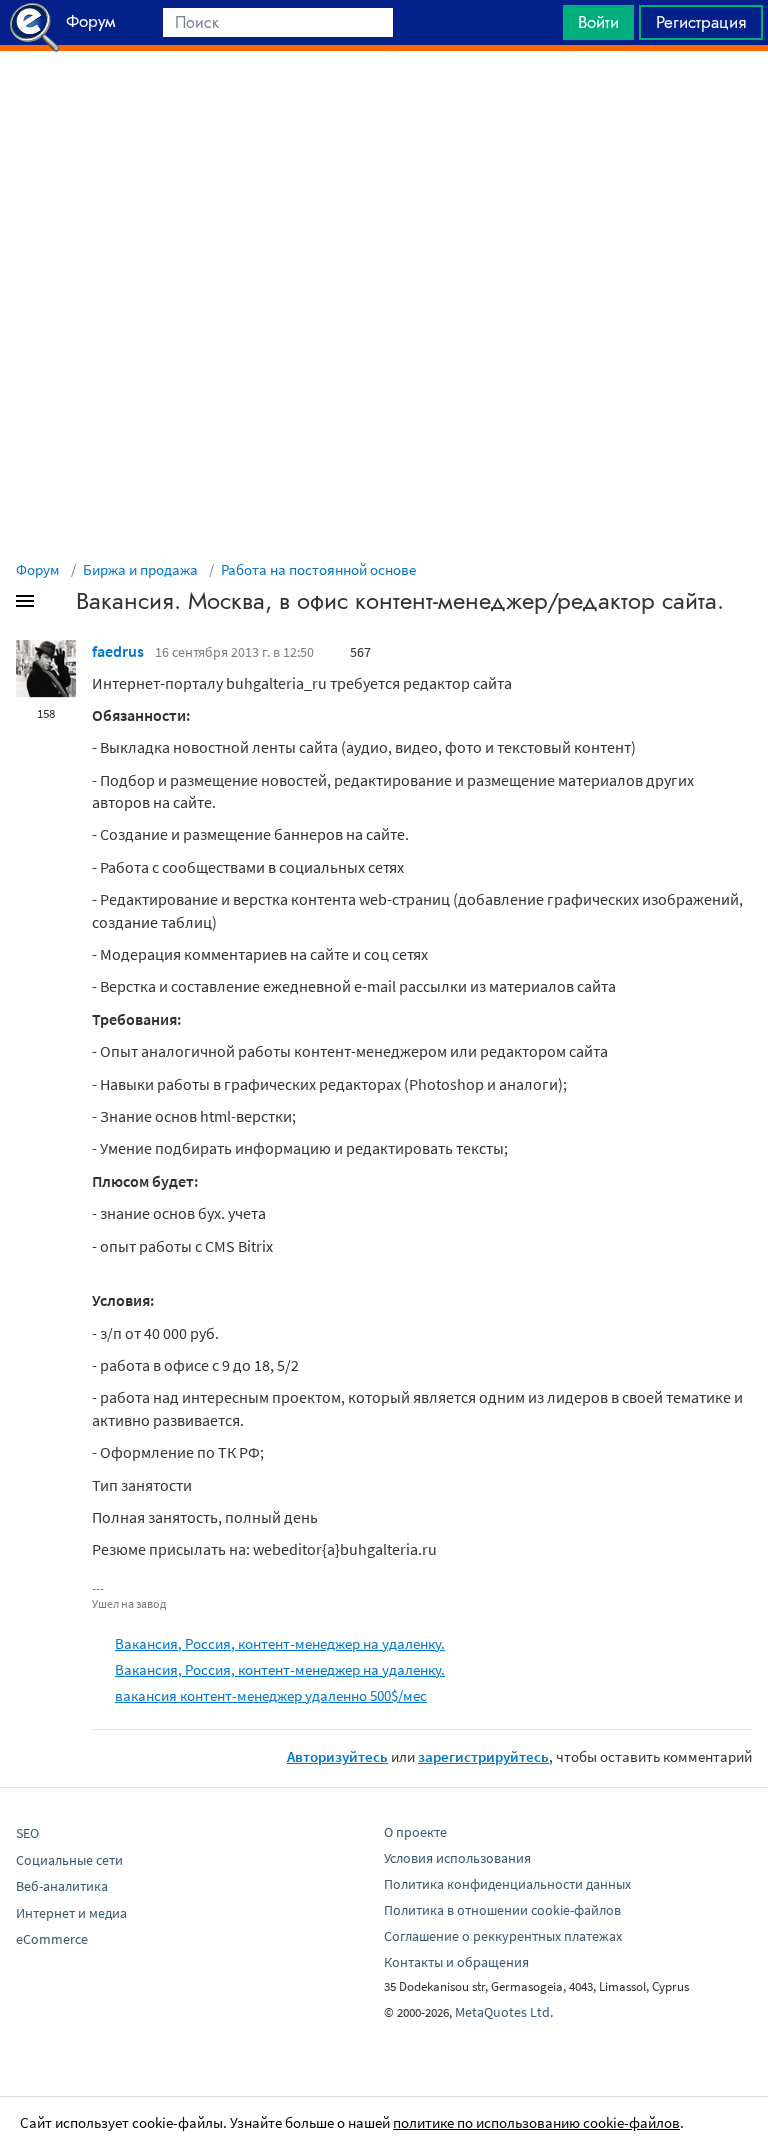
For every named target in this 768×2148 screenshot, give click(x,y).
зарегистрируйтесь (483, 1756)
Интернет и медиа (71, 1913)
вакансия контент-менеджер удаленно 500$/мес (271, 1695)
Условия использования (457, 1858)
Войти (598, 22)
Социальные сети (69, 1860)
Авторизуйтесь (337, 1756)
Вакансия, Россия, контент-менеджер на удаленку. (280, 1643)
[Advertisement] (384, 101)
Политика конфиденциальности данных (507, 1884)
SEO (27, 1833)
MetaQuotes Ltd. (504, 2012)
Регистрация (701, 22)
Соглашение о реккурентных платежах (503, 1936)
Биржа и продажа (140, 569)
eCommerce (52, 1939)
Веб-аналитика (62, 1886)
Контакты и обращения (456, 1962)
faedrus (118, 651)
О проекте (415, 1832)
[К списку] (58, 605)
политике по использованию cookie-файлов (536, 2122)
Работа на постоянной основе (318, 569)
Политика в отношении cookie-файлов (502, 1910)
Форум (38, 569)
